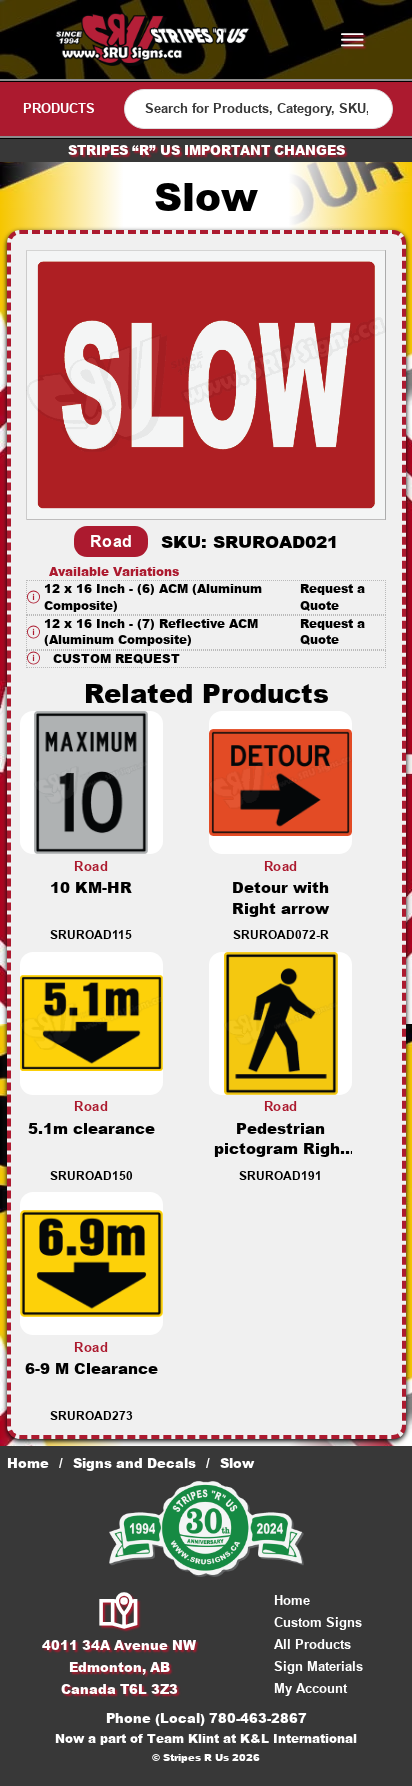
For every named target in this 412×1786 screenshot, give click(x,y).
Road (111, 541)
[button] (206, 597)
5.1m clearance (91, 1128)
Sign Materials (318, 1666)
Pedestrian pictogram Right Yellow (280, 1149)
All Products (312, 1644)
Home (28, 1463)
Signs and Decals (134, 1463)
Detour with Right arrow (280, 898)
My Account (310, 1688)
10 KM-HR (91, 887)
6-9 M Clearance (91, 1368)
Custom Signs (318, 1622)
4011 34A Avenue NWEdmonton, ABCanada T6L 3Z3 (119, 1667)
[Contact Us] (119, 1612)
